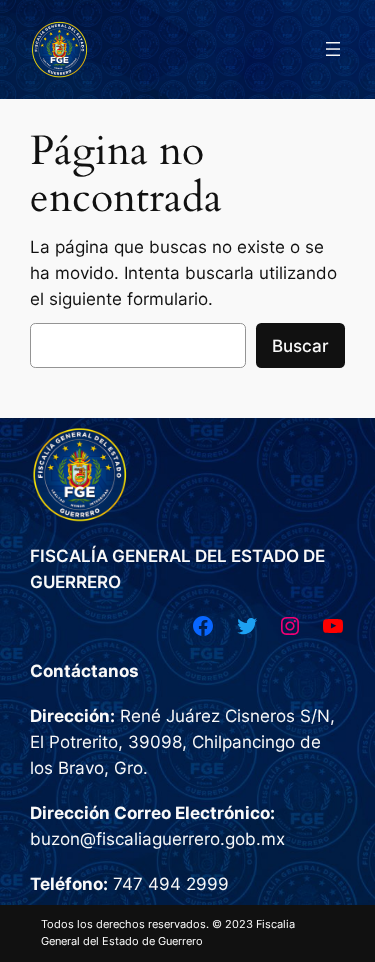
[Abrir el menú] (333, 49)
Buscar (300, 346)
